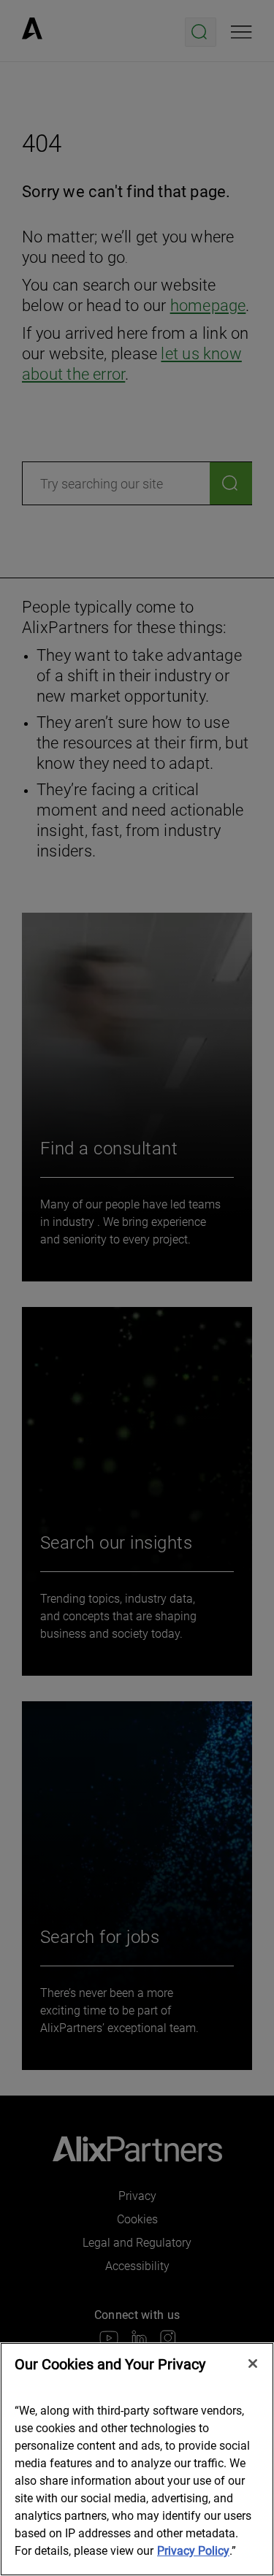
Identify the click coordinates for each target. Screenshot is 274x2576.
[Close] (253, 2364)
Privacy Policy (193, 2551)
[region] (137, 2459)
